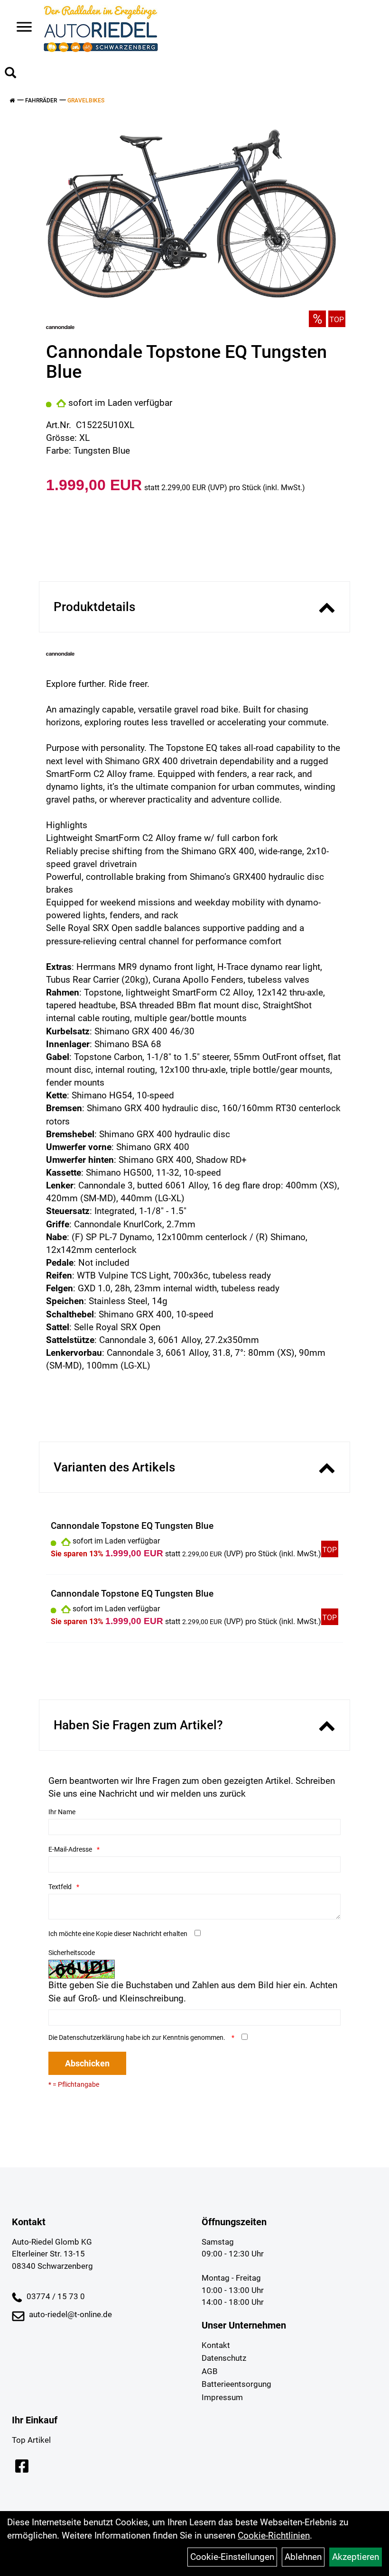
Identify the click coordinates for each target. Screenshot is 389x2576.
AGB (210, 2371)
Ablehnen (303, 2557)
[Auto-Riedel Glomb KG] (101, 28)
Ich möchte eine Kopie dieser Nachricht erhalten (118, 1934)
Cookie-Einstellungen (232, 2557)
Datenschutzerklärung (92, 2037)
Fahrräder (41, 100)
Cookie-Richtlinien (274, 2535)
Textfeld (60, 1887)
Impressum (222, 2397)
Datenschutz (224, 2358)
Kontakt (216, 2345)
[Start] (12, 100)
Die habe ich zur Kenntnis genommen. (138, 2037)
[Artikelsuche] (10, 74)
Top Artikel (31, 2440)
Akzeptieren (356, 2557)
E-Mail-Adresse (70, 1849)
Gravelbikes (86, 100)
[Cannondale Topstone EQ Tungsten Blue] (191, 211)
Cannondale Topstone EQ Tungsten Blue (132, 1526)
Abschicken (87, 2063)
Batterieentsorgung (236, 2384)
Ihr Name (62, 1812)
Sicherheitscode (72, 1953)
